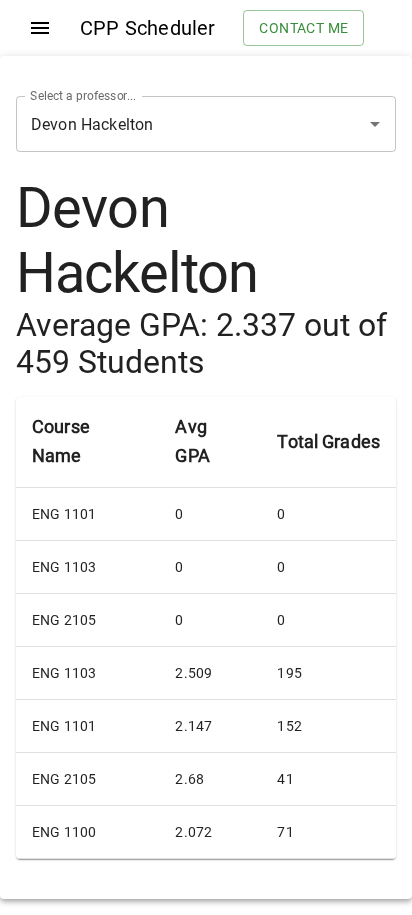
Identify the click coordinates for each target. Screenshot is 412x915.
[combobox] (178, 124)
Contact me (303, 28)
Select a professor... (83, 96)
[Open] (375, 124)
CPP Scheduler (147, 28)
